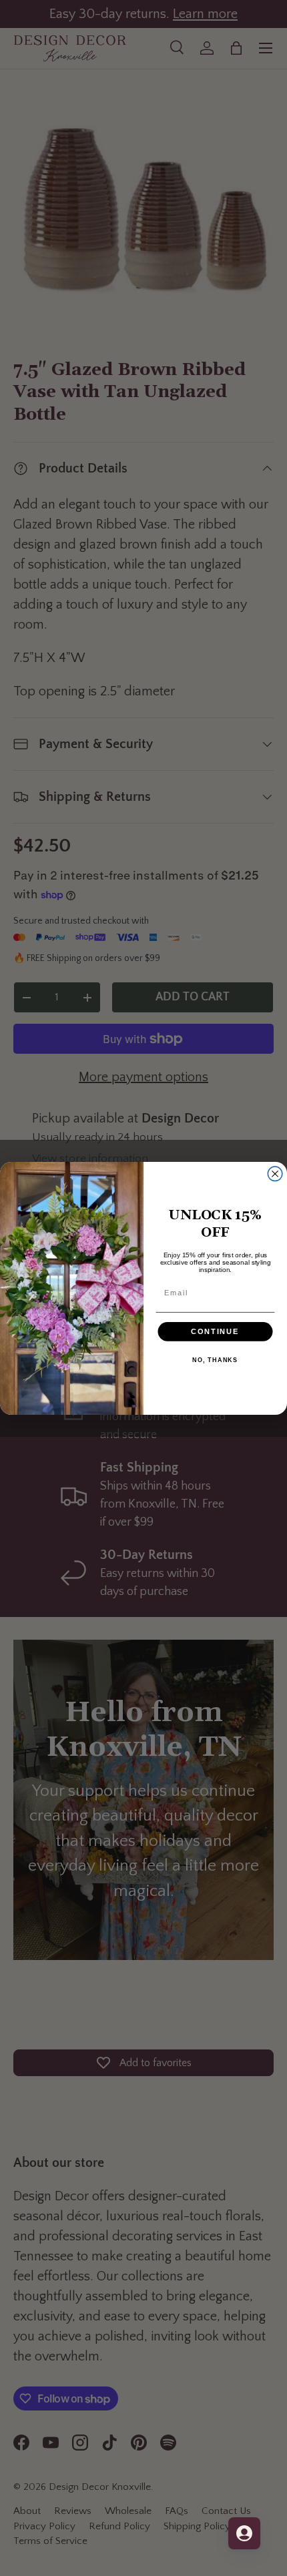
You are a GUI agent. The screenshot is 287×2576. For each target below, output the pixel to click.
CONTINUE (215, 1331)
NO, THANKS (215, 1360)
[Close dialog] (275, 1174)
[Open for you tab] (244, 2533)
